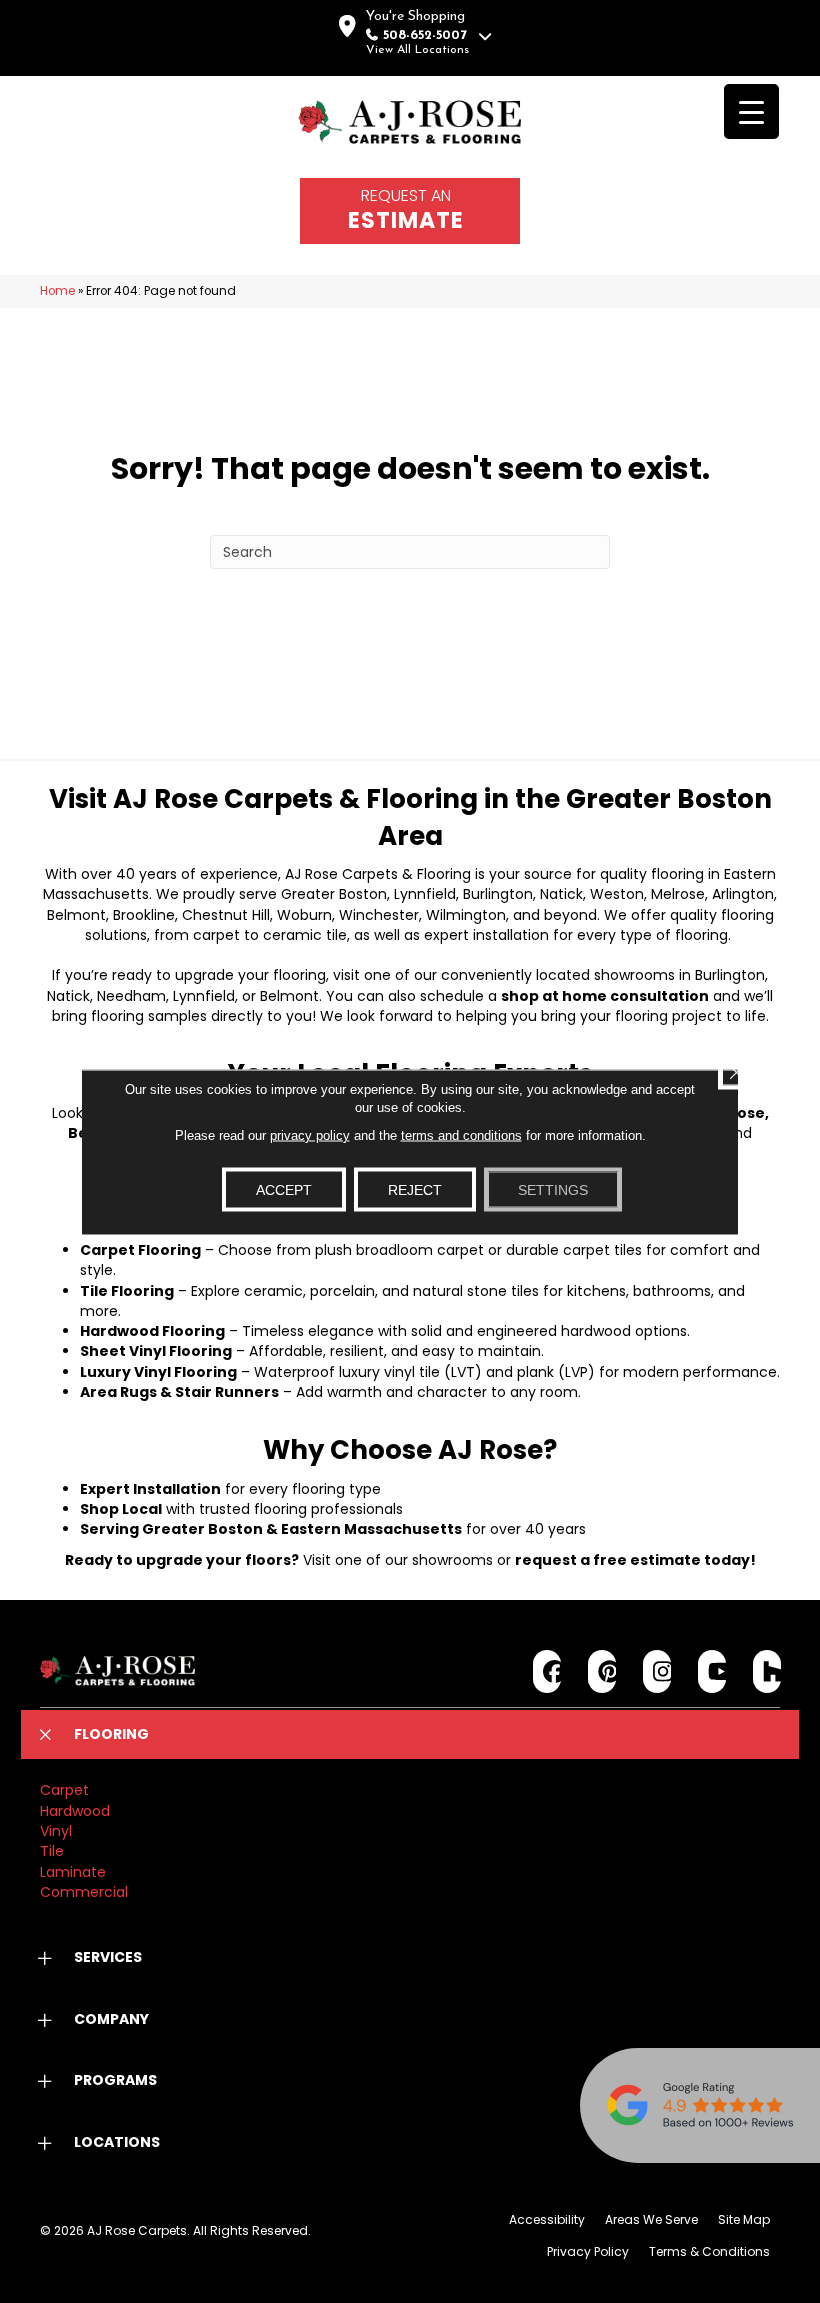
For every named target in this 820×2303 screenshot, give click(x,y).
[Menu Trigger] (751, 111)
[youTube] (712, 1671)
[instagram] (657, 1671)
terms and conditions (461, 1134)
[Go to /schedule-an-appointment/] (410, 211)
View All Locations (417, 50)
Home (57, 291)
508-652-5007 (425, 35)
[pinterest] (602, 1671)
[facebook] (547, 1671)
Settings (553, 1189)
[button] (410, 1735)
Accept (284, 1189)
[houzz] (767, 1671)
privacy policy (310, 1134)
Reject (415, 1189)
